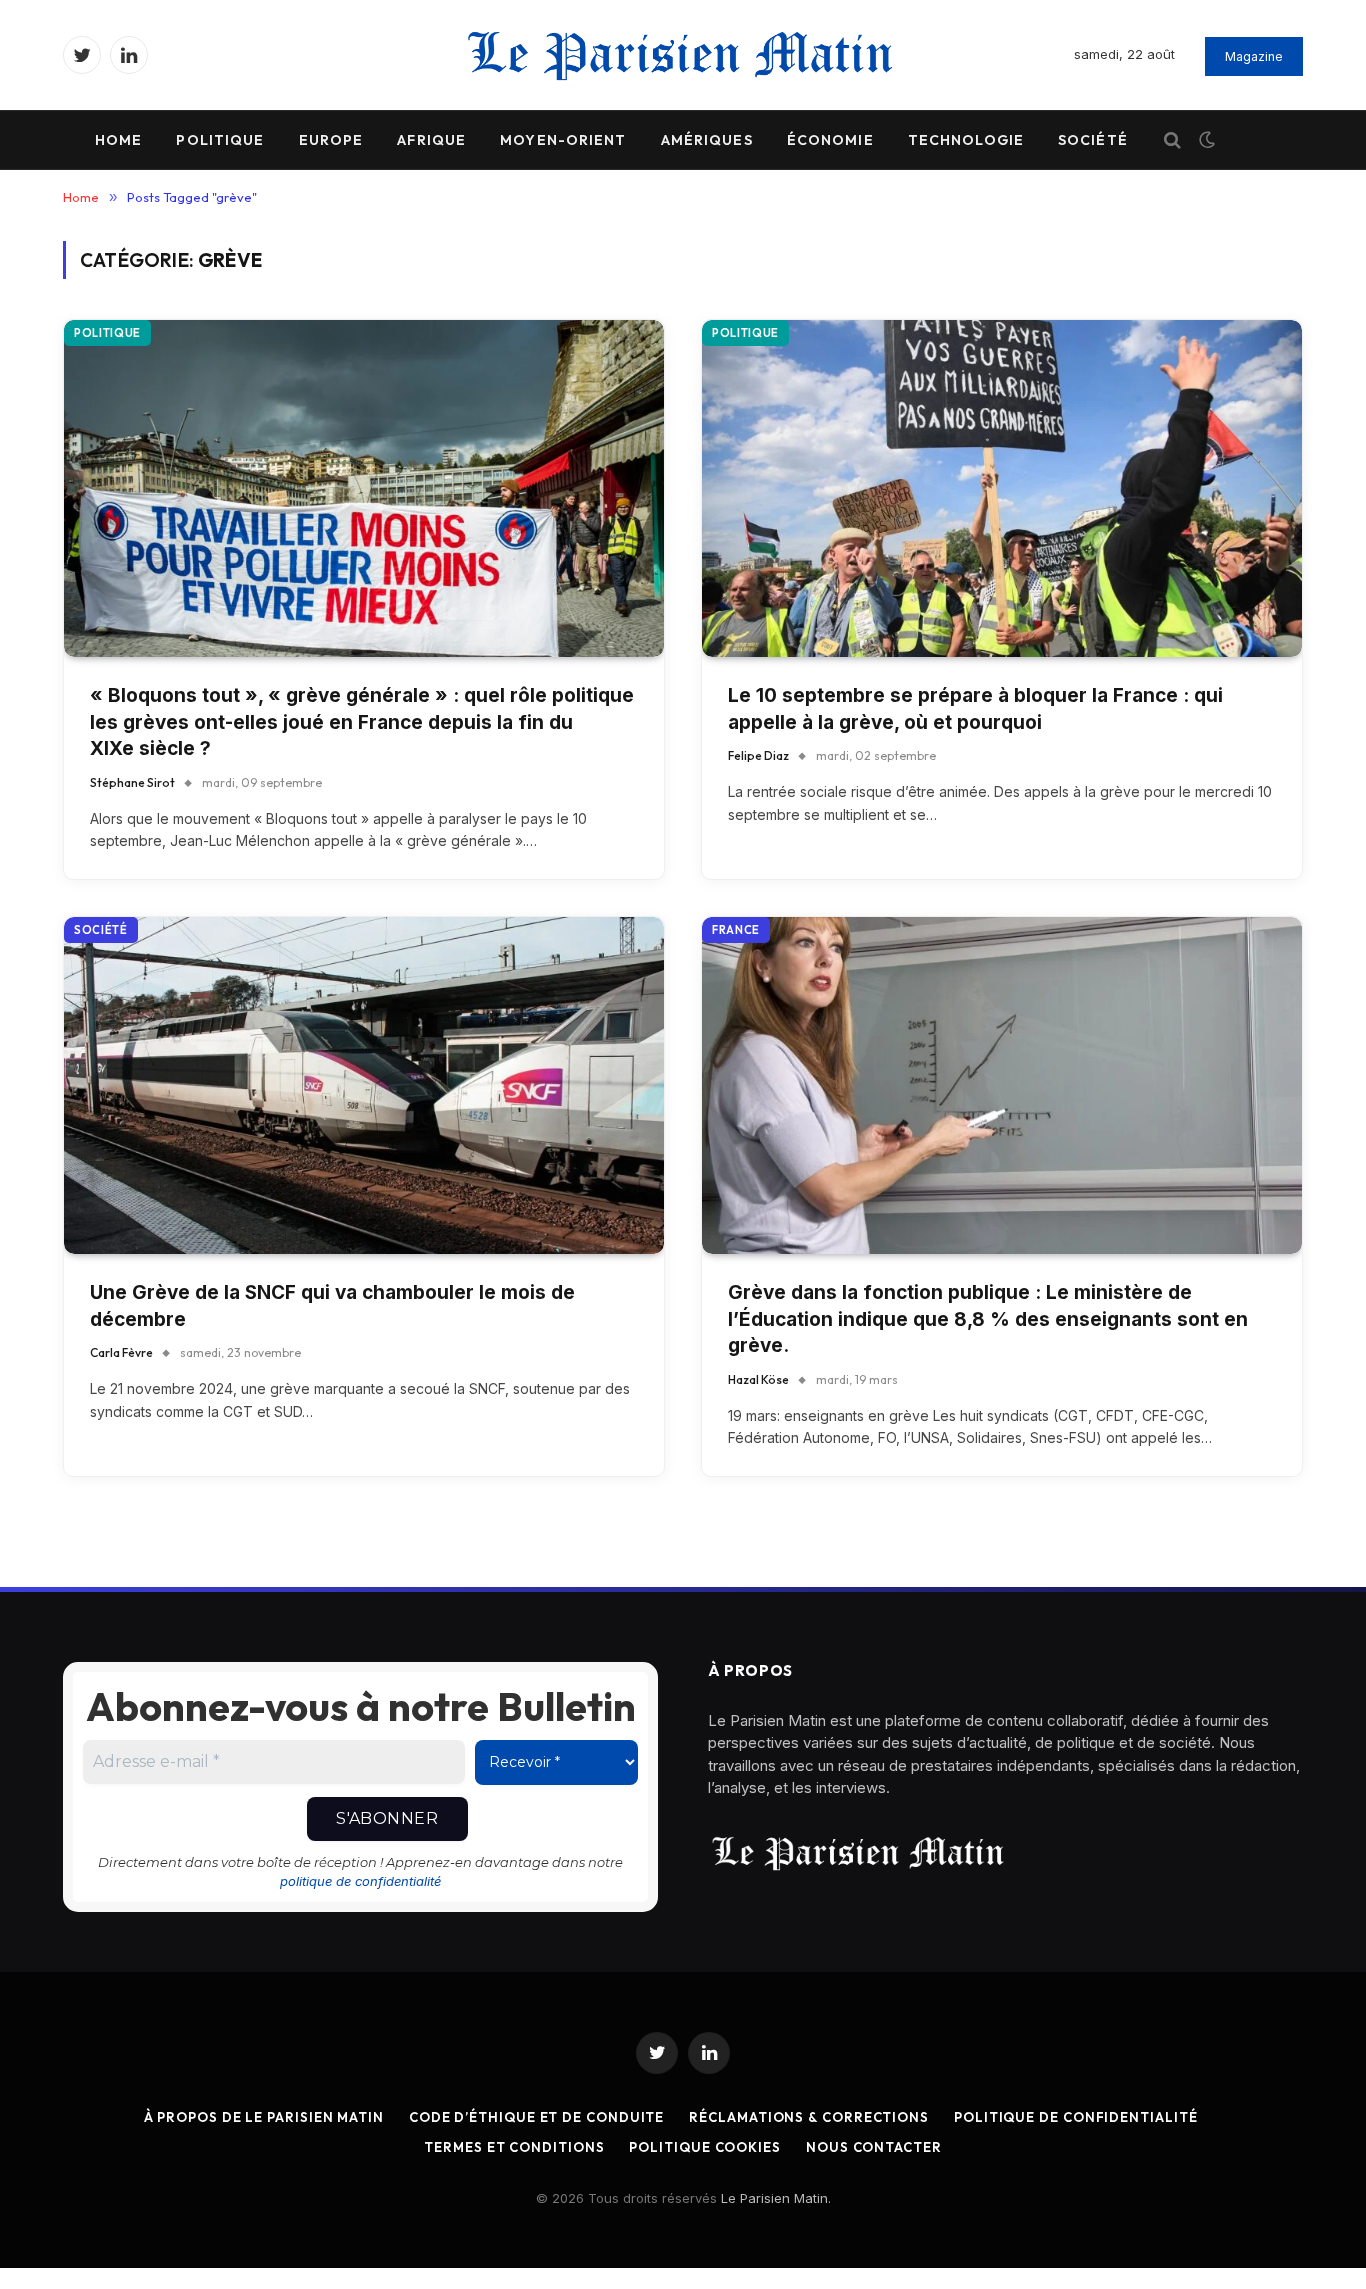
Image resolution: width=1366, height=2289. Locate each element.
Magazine (1254, 56)
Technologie (966, 140)
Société (1093, 140)
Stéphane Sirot (132, 782)
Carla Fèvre (121, 1352)
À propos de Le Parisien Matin (264, 2117)
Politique (220, 140)
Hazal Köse (758, 1379)
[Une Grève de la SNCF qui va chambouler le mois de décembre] (364, 1086)
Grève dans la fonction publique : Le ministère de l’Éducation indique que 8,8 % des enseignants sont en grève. (988, 1319)
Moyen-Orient (563, 140)
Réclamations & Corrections (809, 2117)
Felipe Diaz (758, 755)
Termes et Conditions (514, 2147)
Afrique (431, 140)
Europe (331, 140)
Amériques (707, 140)
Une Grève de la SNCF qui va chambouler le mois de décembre (332, 1306)
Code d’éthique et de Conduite (536, 2117)
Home (118, 140)
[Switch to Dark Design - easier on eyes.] (1205, 140)
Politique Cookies (704, 2147)
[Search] (1172, 140)
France (736, 930)
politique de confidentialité (360, 1881)
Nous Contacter (874, 2147)
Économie (830, 140)
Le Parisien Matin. (776, 2198)
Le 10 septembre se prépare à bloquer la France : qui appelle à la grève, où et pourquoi (975, 709)
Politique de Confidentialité (1075, 2117)
